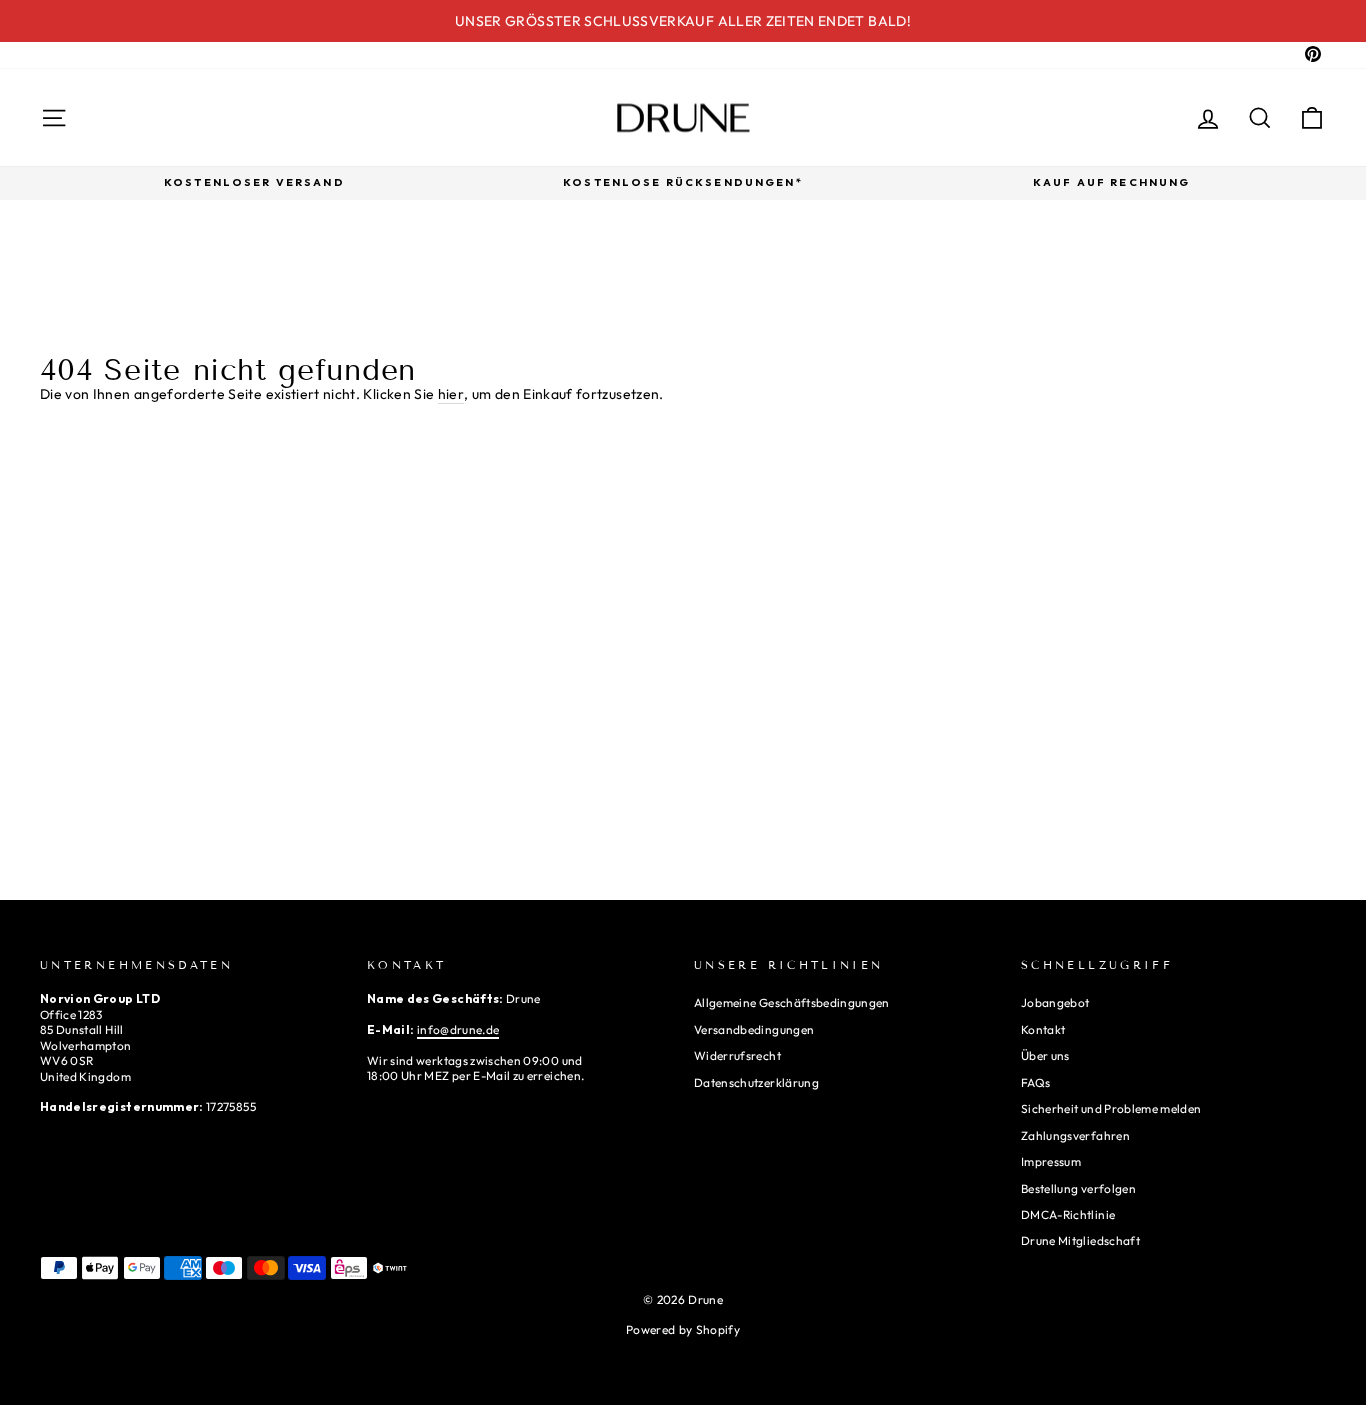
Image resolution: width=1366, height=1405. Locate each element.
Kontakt (1043, 1029)
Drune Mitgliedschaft (1080, 1240)
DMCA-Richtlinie (1068, 1214)
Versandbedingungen (754, 1029)
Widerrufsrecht (737, 1055)
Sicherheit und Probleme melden (1111, 1108)
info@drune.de (458, 1029)
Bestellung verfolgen (1078, 1188)
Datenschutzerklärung (756, 1082)
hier (451, 394)
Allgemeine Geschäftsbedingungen (792, 1002)
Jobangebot (1055, 1002)
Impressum (1051, 1161)
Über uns (1045, 1055)
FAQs (1035, 1082)
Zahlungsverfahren (1075, 1135)
